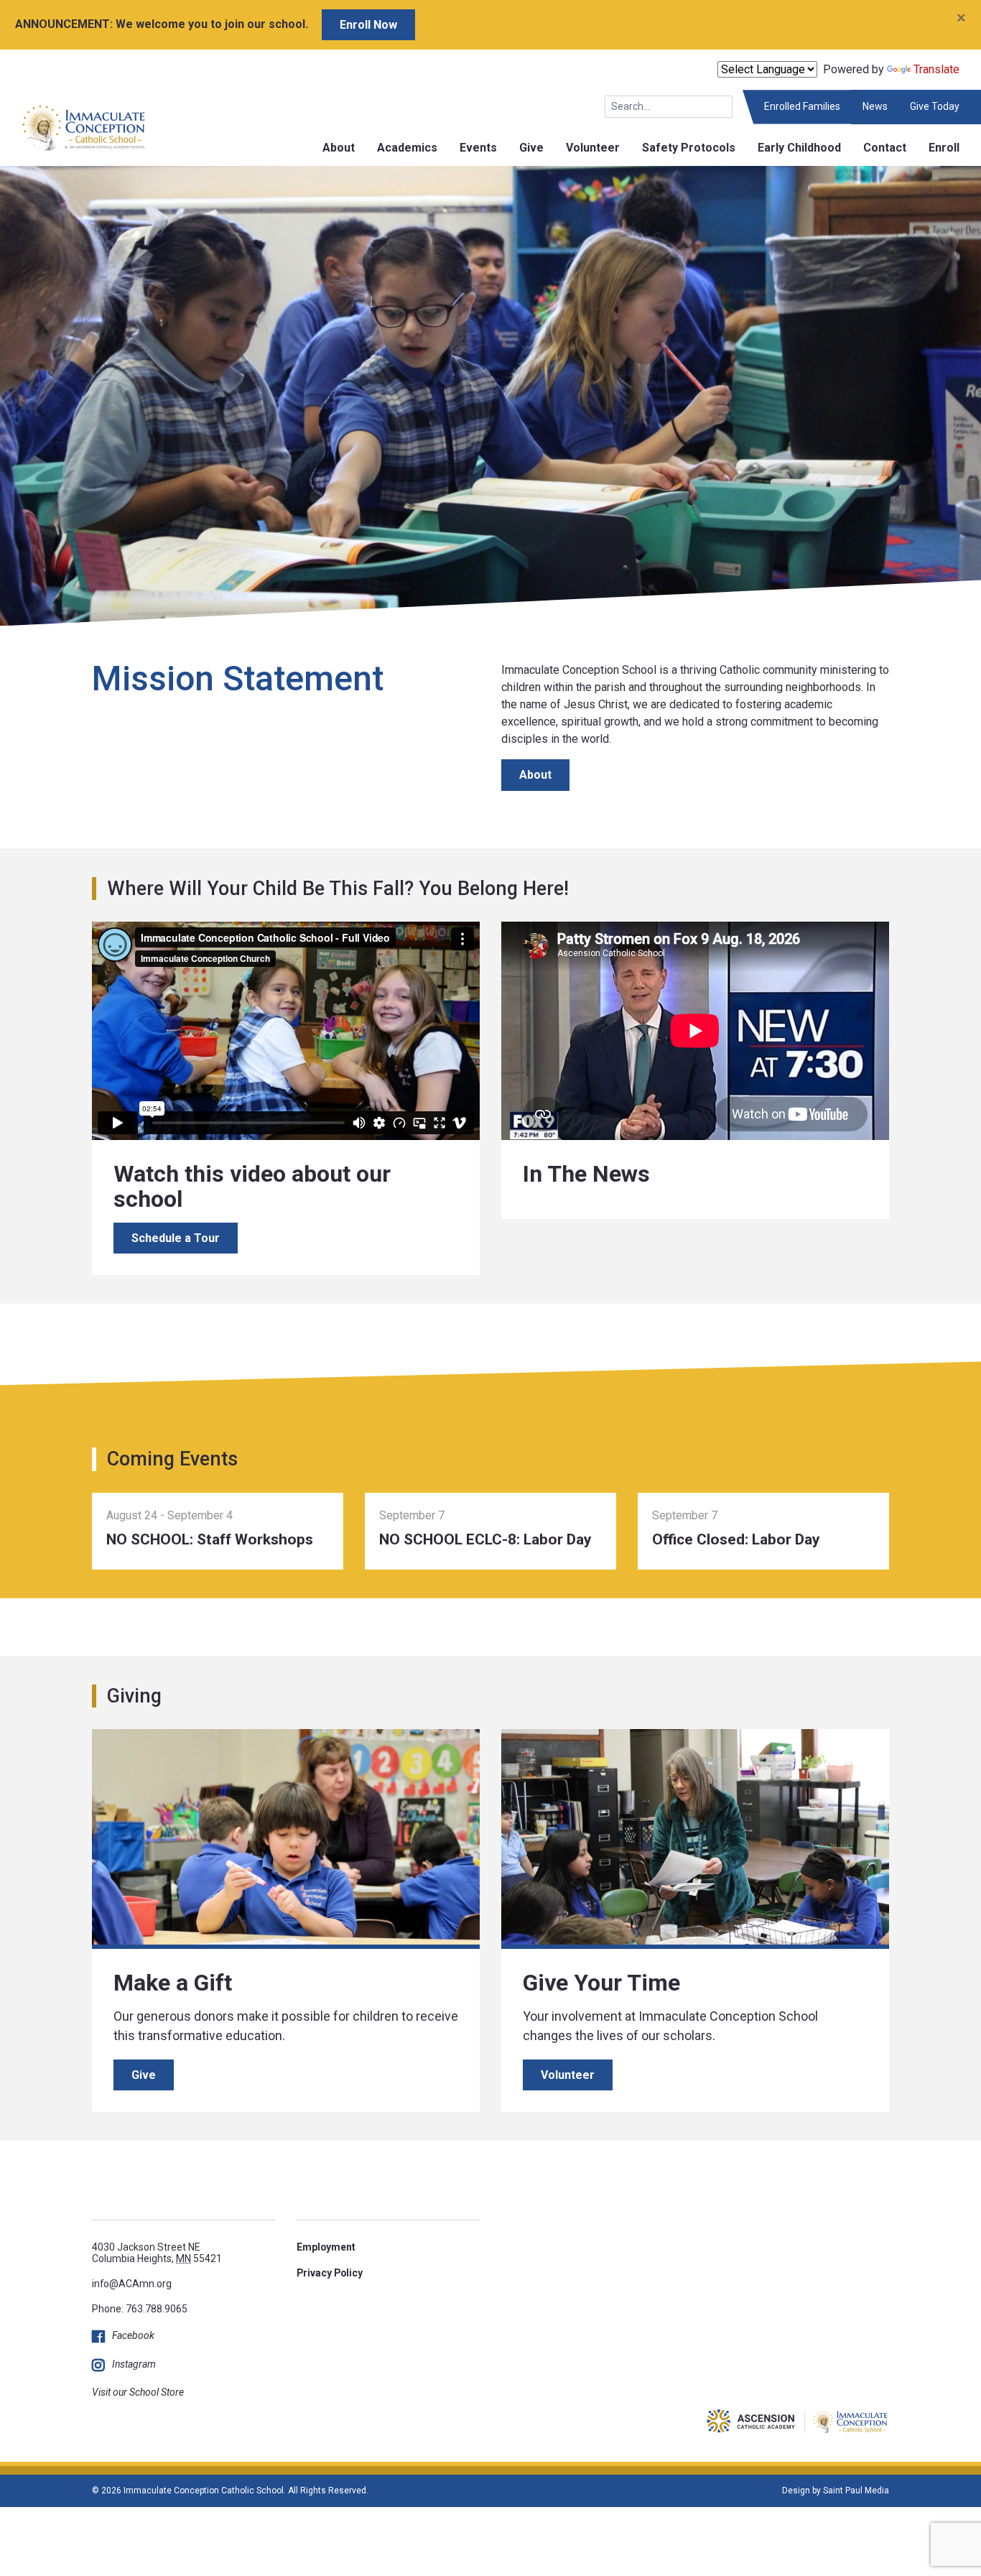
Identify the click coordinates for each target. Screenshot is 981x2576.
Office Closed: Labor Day (736, 1539)
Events (478, 148)
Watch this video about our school (252, 1186)
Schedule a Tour (176, 1238)
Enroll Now (368, 25)
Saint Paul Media (856, 2491)
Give (531, 148)
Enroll (944, 148)
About (339, 148)
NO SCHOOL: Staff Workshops (210, 1539)
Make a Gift (173, 1983)
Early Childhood (799, 148)
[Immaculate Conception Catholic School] (73, 127)
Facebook (133, 2335)
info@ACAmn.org (132, 2284)
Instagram (134, 2364)
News (875, 106)
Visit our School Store (138, 2392)
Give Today (935, 106)
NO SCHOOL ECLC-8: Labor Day (485, 1539)
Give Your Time (601, 1983)
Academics (407, 148)
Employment (326, 2247)
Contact (885, 148)
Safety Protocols (689, 148)
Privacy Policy (330, 2273)
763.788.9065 (157, 2309)
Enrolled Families (802, 106)
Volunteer (593, 148)
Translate (936, 69)
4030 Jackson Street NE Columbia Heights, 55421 (157, 2252)
